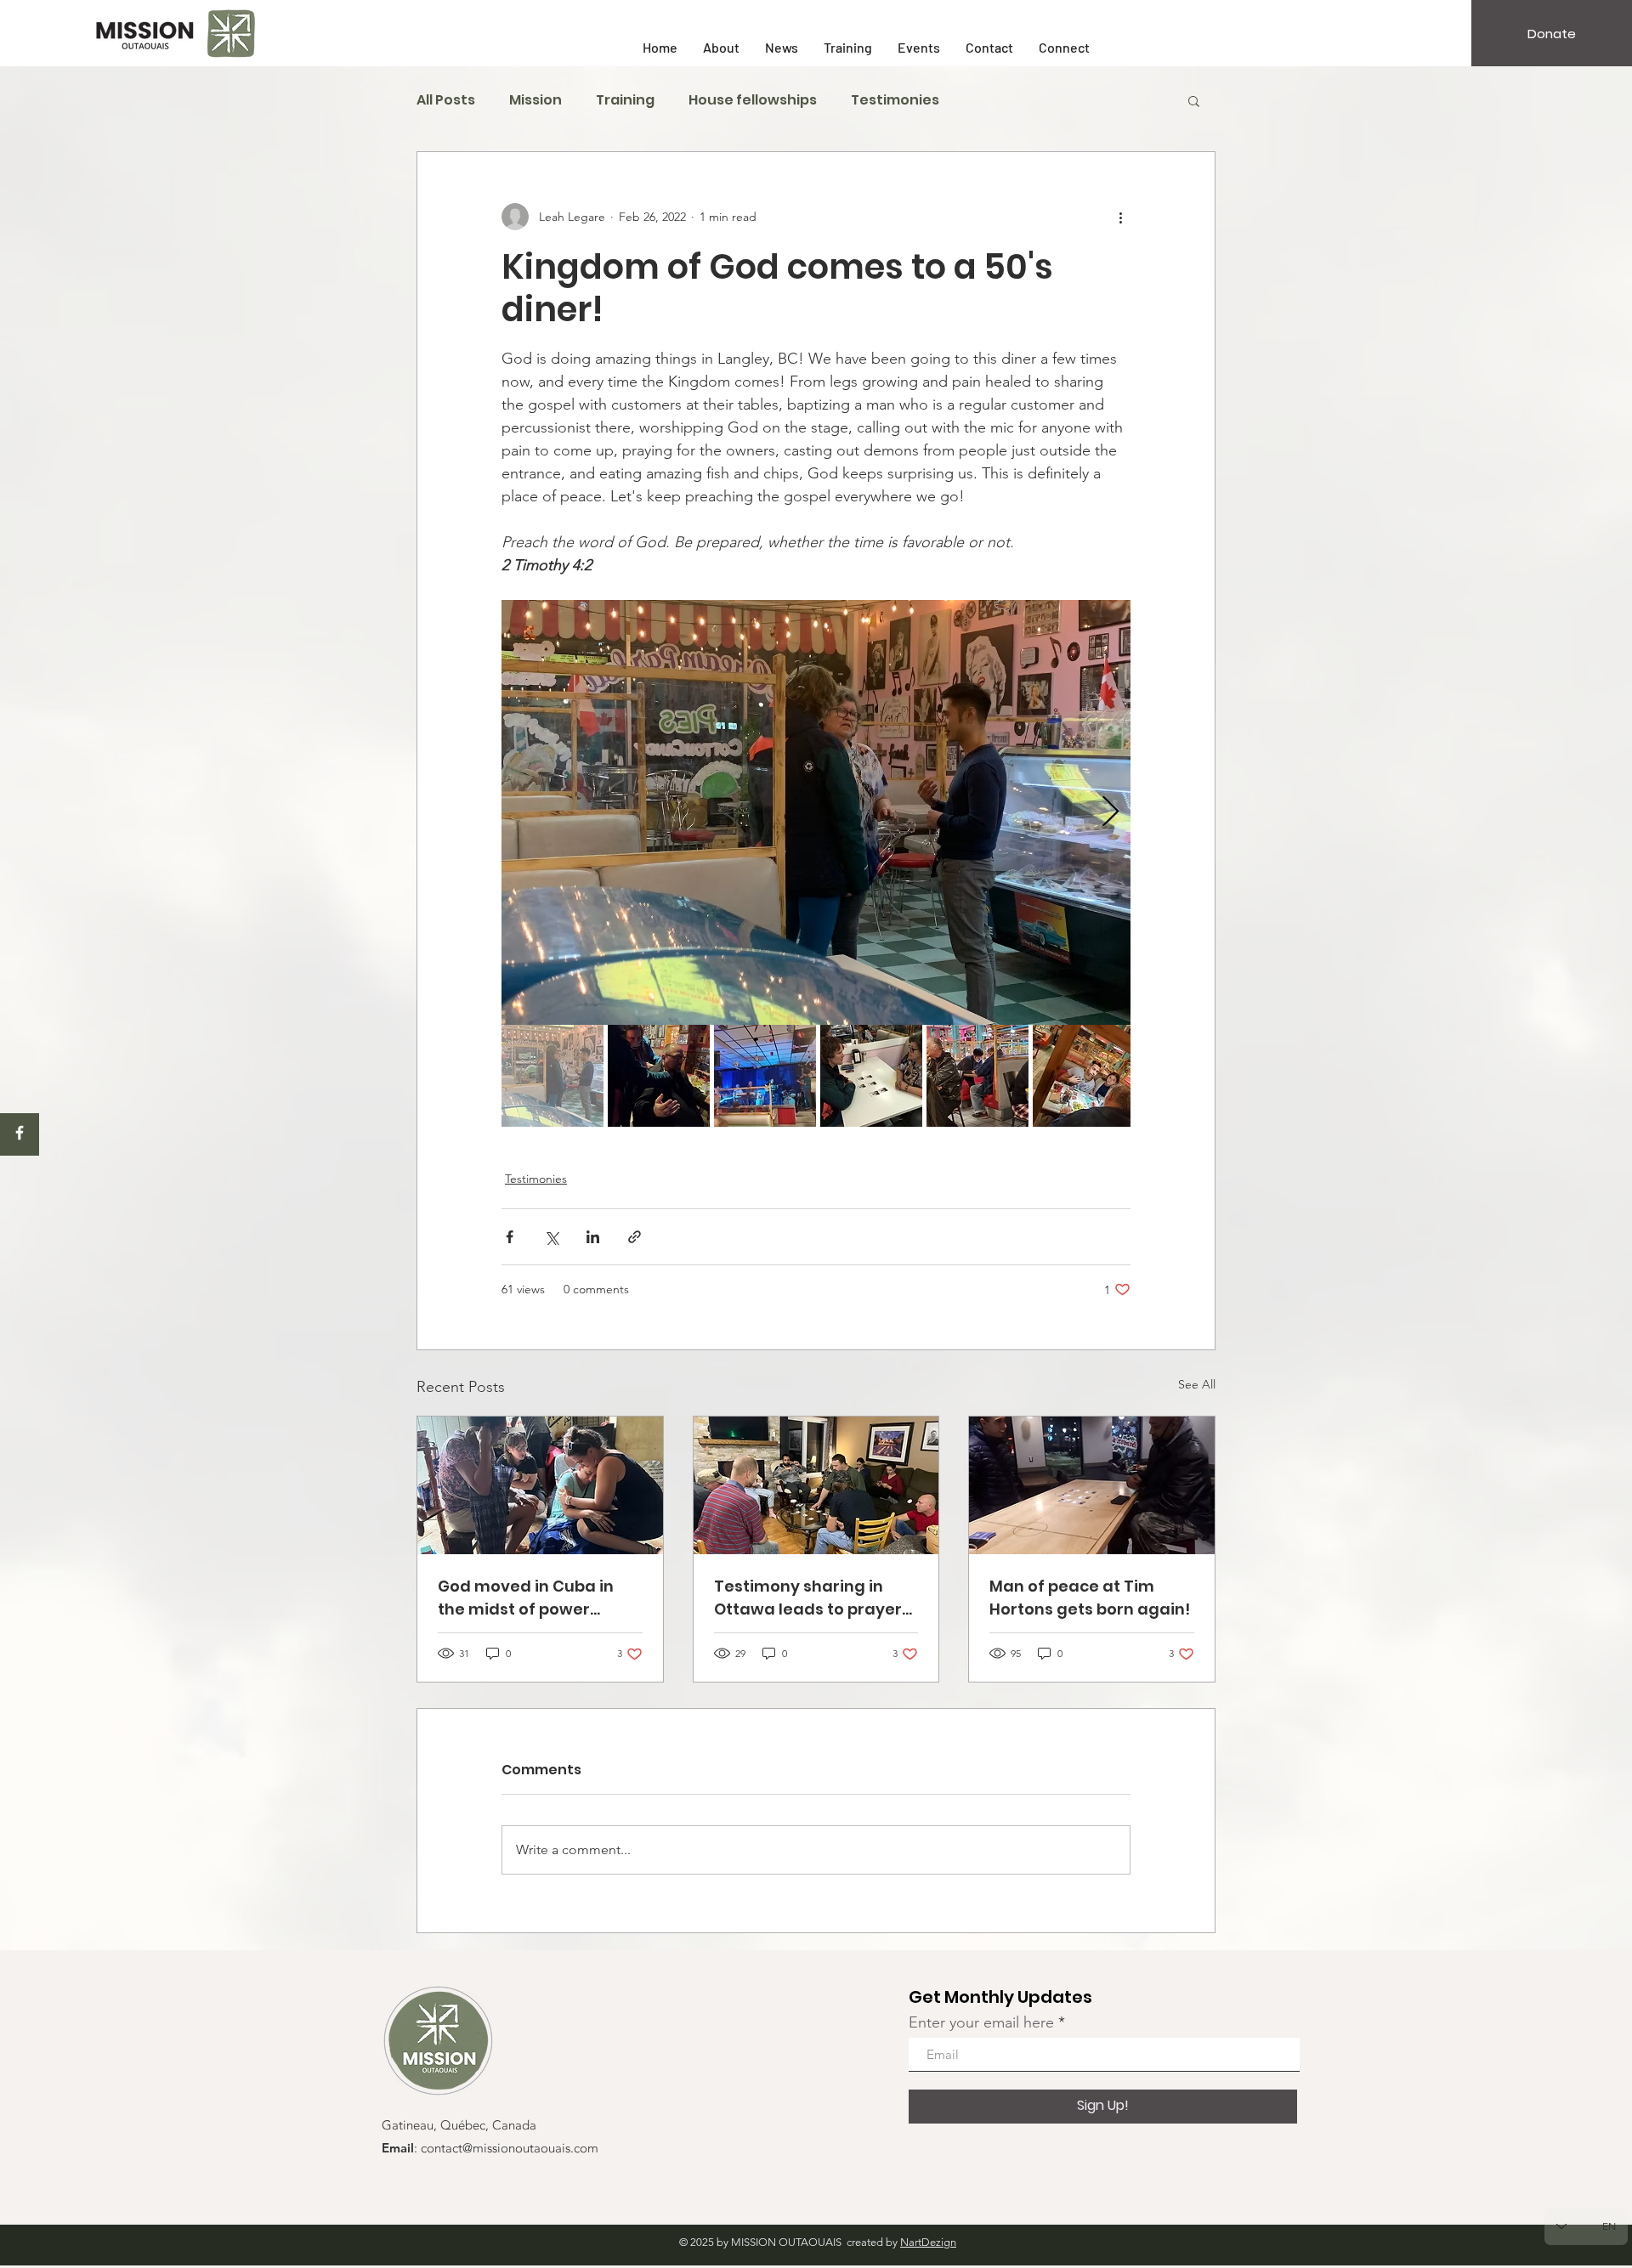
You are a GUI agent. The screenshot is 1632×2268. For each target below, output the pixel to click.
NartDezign (928, 2242)
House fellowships (753, 100)
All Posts (446, 100)
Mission (535, 100)
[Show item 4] (871, 1076)
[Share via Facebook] (510, 1237)
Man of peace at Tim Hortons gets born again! (1090, 1598)
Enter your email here (981, 2022)
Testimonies (895, 100)
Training (625, 100)
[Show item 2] (659, 1076)
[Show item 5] (977, 1076)
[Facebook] (20, 1133)
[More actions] (1120, 217)
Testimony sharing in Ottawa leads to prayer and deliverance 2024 (808, 1598)
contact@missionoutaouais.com (510, 2149)
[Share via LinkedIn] (593, 1237)
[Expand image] (816, 812)
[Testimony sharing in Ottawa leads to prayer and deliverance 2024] (816, 1485)
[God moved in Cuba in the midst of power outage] (540, 1485)
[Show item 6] (1084, 1076)
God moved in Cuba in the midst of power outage (526, 1598)
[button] (1194, 100)
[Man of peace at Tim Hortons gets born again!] (1092, 1485)
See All (1197, 1384)
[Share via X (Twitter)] (551, 1237)
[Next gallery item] (1111, 813)
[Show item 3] (765, 1076)
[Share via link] (635, 1237)
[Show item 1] (552, 1076)
